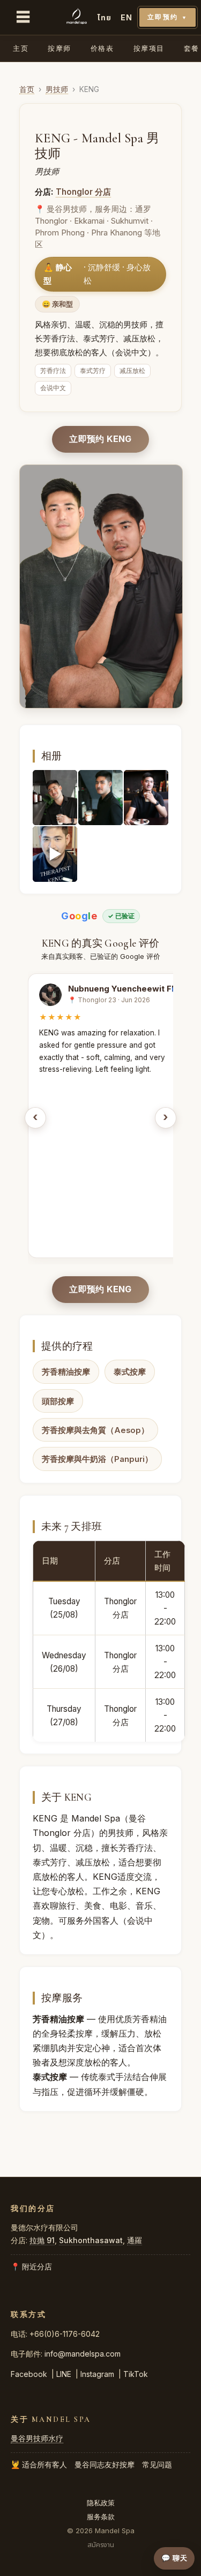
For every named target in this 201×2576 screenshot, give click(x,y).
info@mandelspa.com (83, 2354)
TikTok (136, 2374)
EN (126, 17)
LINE (64, 2374)
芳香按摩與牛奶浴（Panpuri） (97, 1459)
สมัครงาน (101, 2544)
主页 (21, 48)
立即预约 (167, 17)
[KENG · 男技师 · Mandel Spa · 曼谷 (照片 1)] (55, 798)
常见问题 (157, 2464)
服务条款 (101, 2517)
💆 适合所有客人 (39, 2464)
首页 (27, 89)
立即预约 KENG (100, 439)
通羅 (135, 2240)
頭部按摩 (58, 1401)
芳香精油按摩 (66, 1372)
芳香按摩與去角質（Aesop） (95, 1430)
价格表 (102, 48)
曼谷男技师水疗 (37, 2438)
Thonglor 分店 (83, 192)
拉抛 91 (42, 2240)
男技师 (57, 89)
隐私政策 (101, 2503)
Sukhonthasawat (91, 2240)
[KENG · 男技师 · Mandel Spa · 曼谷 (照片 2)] (100, 798)
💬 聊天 (174, 2558)
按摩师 (59, 48)
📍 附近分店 (31, 2266)
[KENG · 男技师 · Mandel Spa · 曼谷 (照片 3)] (146, 798)
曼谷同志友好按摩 (105, 2464)
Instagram (97, 2374)
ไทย (105, 17)
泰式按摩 (130, 1372)
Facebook (29, 2374)
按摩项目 (149, 48)
